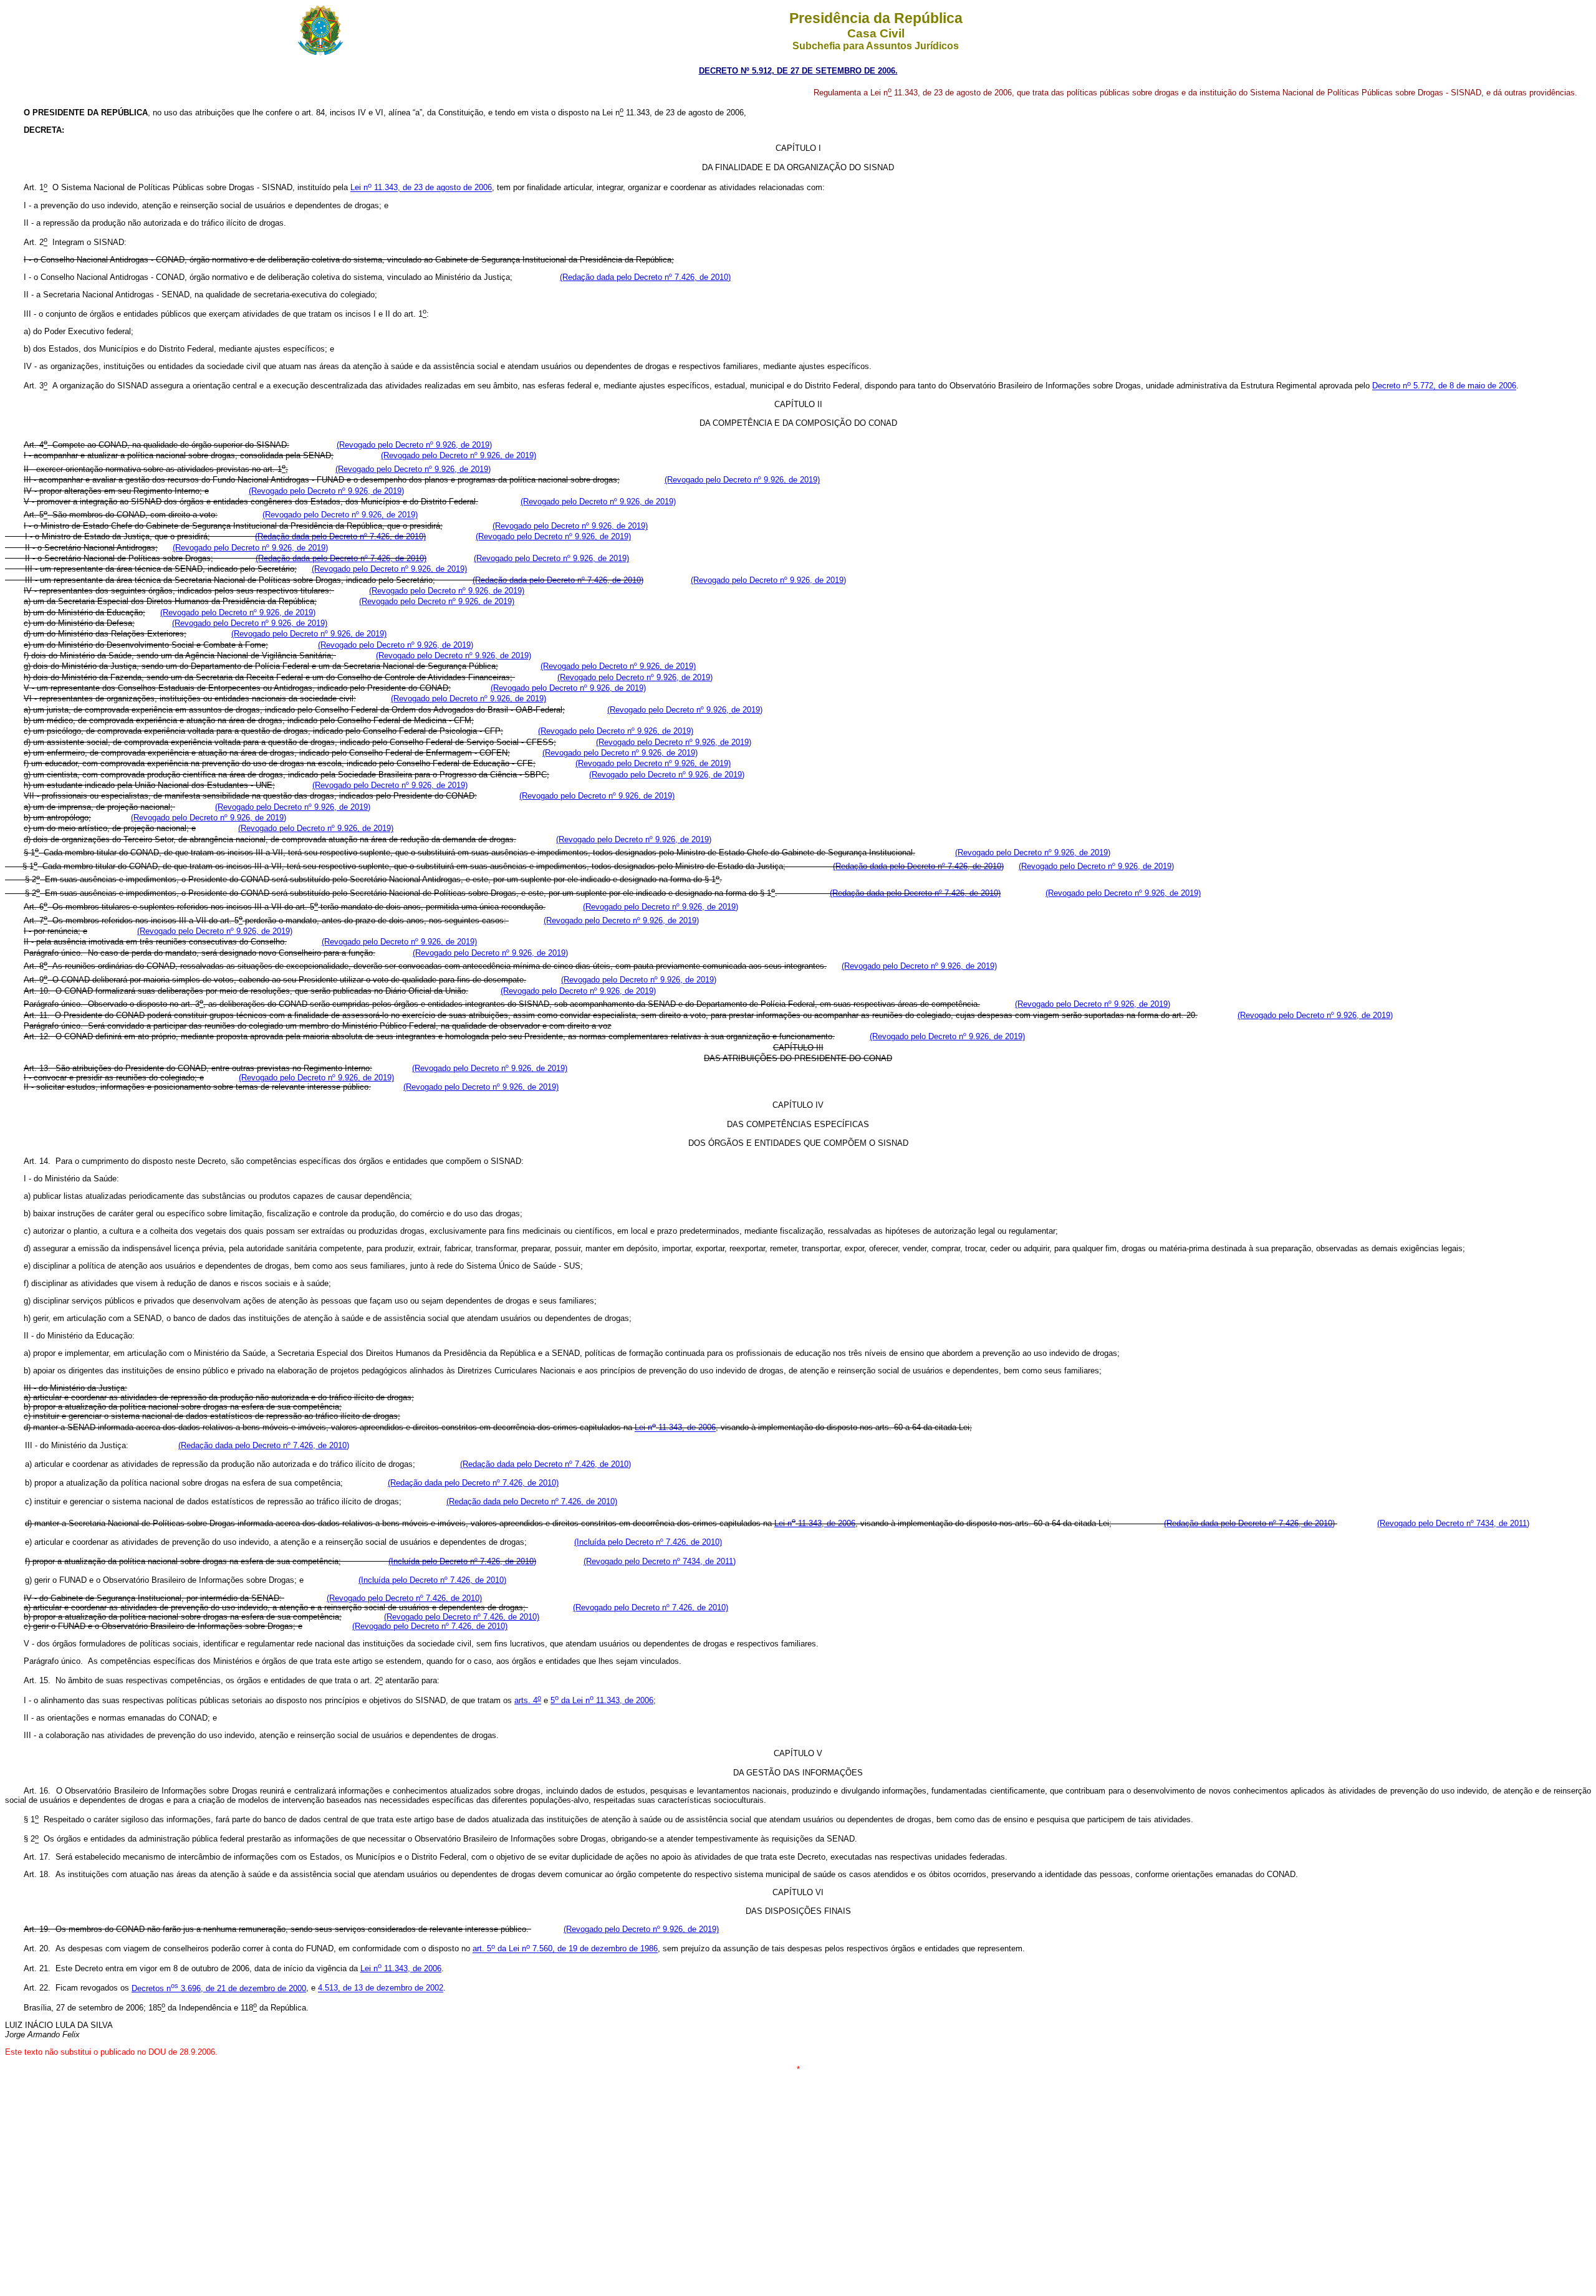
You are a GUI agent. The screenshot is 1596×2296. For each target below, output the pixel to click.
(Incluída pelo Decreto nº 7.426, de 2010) (648, 1542)
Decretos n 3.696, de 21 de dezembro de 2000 (219, 1988)
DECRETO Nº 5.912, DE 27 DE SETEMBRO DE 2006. (798, 71)
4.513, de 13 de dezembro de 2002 (381, 1988)
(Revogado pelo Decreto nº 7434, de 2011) (1453, 1523)
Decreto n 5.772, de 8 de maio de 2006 (1444, 386)
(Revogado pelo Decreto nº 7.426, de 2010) (404, 1598)
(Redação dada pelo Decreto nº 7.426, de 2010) (645, 277)
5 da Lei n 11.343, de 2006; (603, 1700)
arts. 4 (528, 1700)
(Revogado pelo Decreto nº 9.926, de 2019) (414, 445)
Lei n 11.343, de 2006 (675, 1428)
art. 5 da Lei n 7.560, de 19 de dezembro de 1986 (565, 1949)
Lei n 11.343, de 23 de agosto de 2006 (421, 188)
